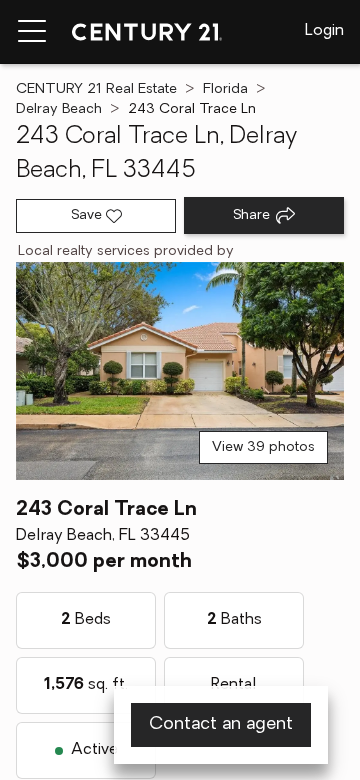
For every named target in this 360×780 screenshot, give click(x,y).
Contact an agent (221, 725)
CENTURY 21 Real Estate (96, 89)
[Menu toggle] (32, 32)
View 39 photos (263, 447)
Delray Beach (59, 109)
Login (324, 31)
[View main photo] (180, 371)
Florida (225, 89)
